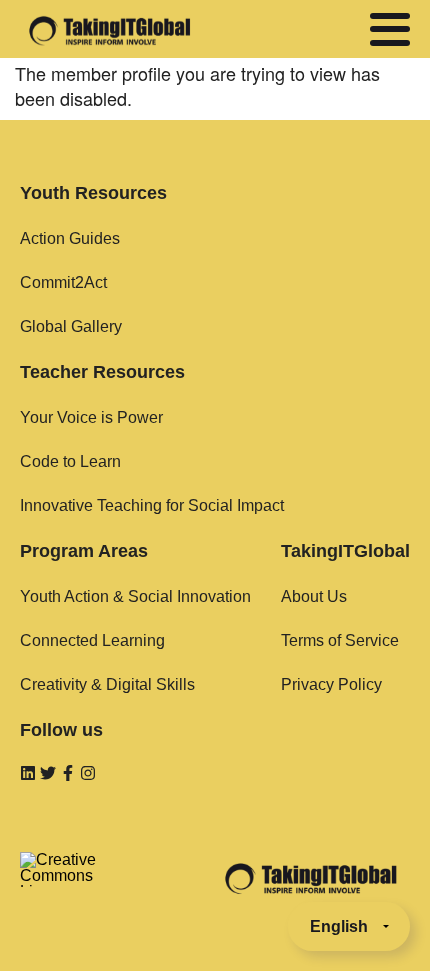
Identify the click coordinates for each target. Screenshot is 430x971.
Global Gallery (71, 326)
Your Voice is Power (91, 417)
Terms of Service (340, 640)
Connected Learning (92, 640)
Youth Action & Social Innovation (135, 596)
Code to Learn (70, 461)
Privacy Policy (331, 684)
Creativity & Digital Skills (107, 684)
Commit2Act (63, 282)
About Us (314, 596)
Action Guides (70, 238)
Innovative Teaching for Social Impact (152, 505)
